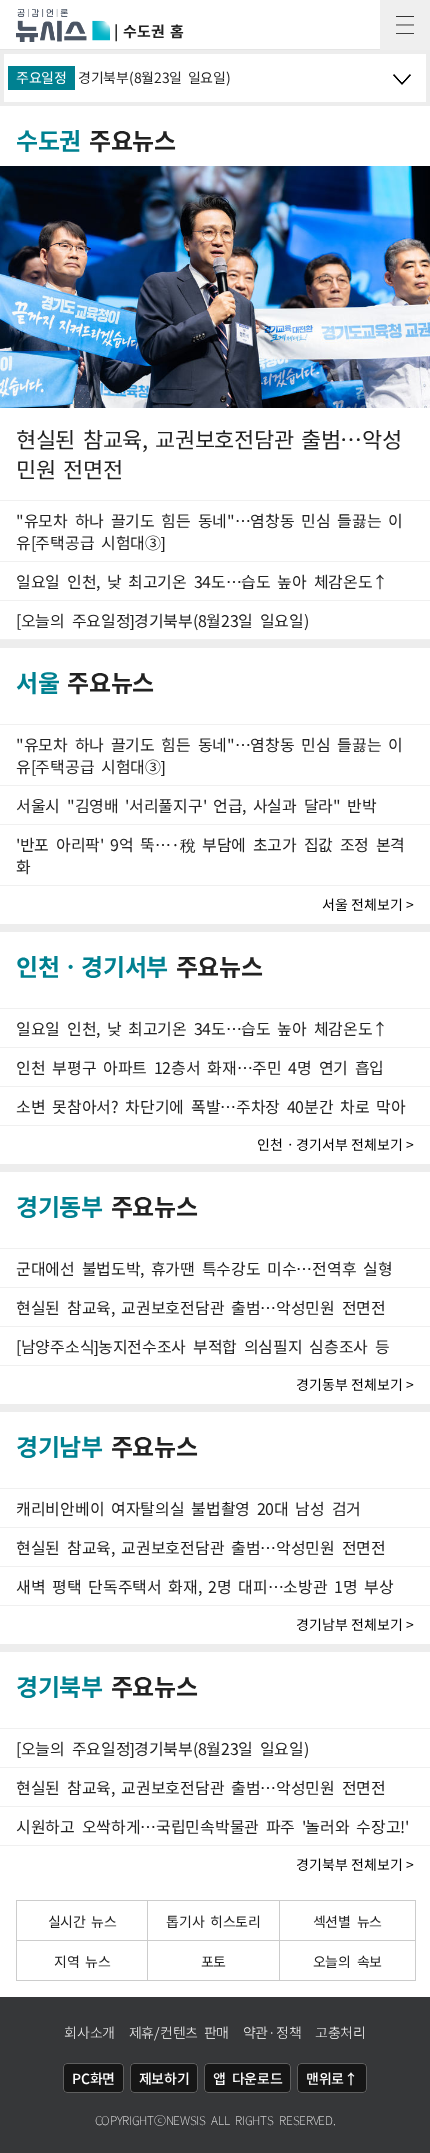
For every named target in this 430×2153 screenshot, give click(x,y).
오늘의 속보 (347, 1961)
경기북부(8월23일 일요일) (154, 77)
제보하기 (164, 2078)
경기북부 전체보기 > (355, 1864)
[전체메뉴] (405, 25)
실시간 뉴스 (82, 1921)
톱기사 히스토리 (213, 1921)
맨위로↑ (332, 2078)
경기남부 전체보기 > (355, 1624)
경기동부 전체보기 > (355, 1384)
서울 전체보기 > (368, 904)
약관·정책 (272, 2032)
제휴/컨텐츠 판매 (179, 2032)
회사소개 (89, 2032)
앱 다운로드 (247, 2078)
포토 (213, 1961)
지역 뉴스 (82, 1961)
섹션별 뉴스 (347, 1921)
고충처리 (340, 2032)
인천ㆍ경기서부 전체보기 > (335, 1144)
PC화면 (93, 2078)
